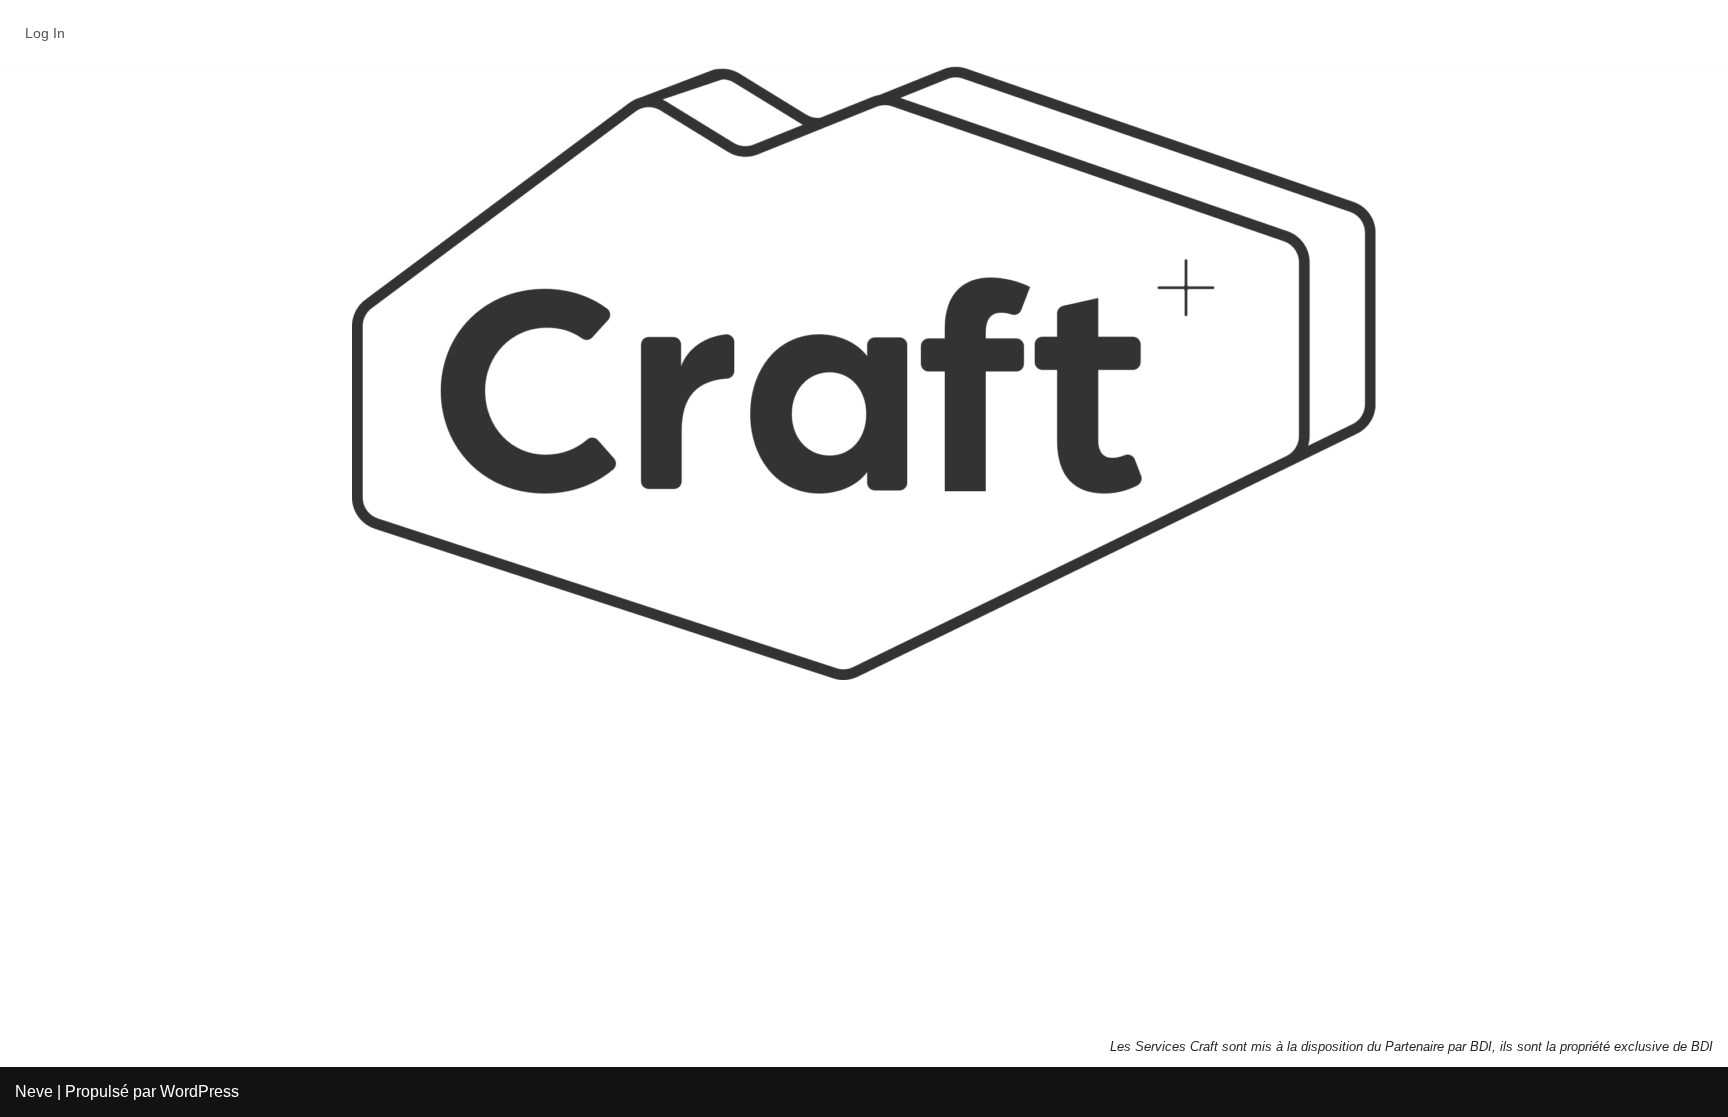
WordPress (199, 1091)
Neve (34, 1091)
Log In (45, 33)
